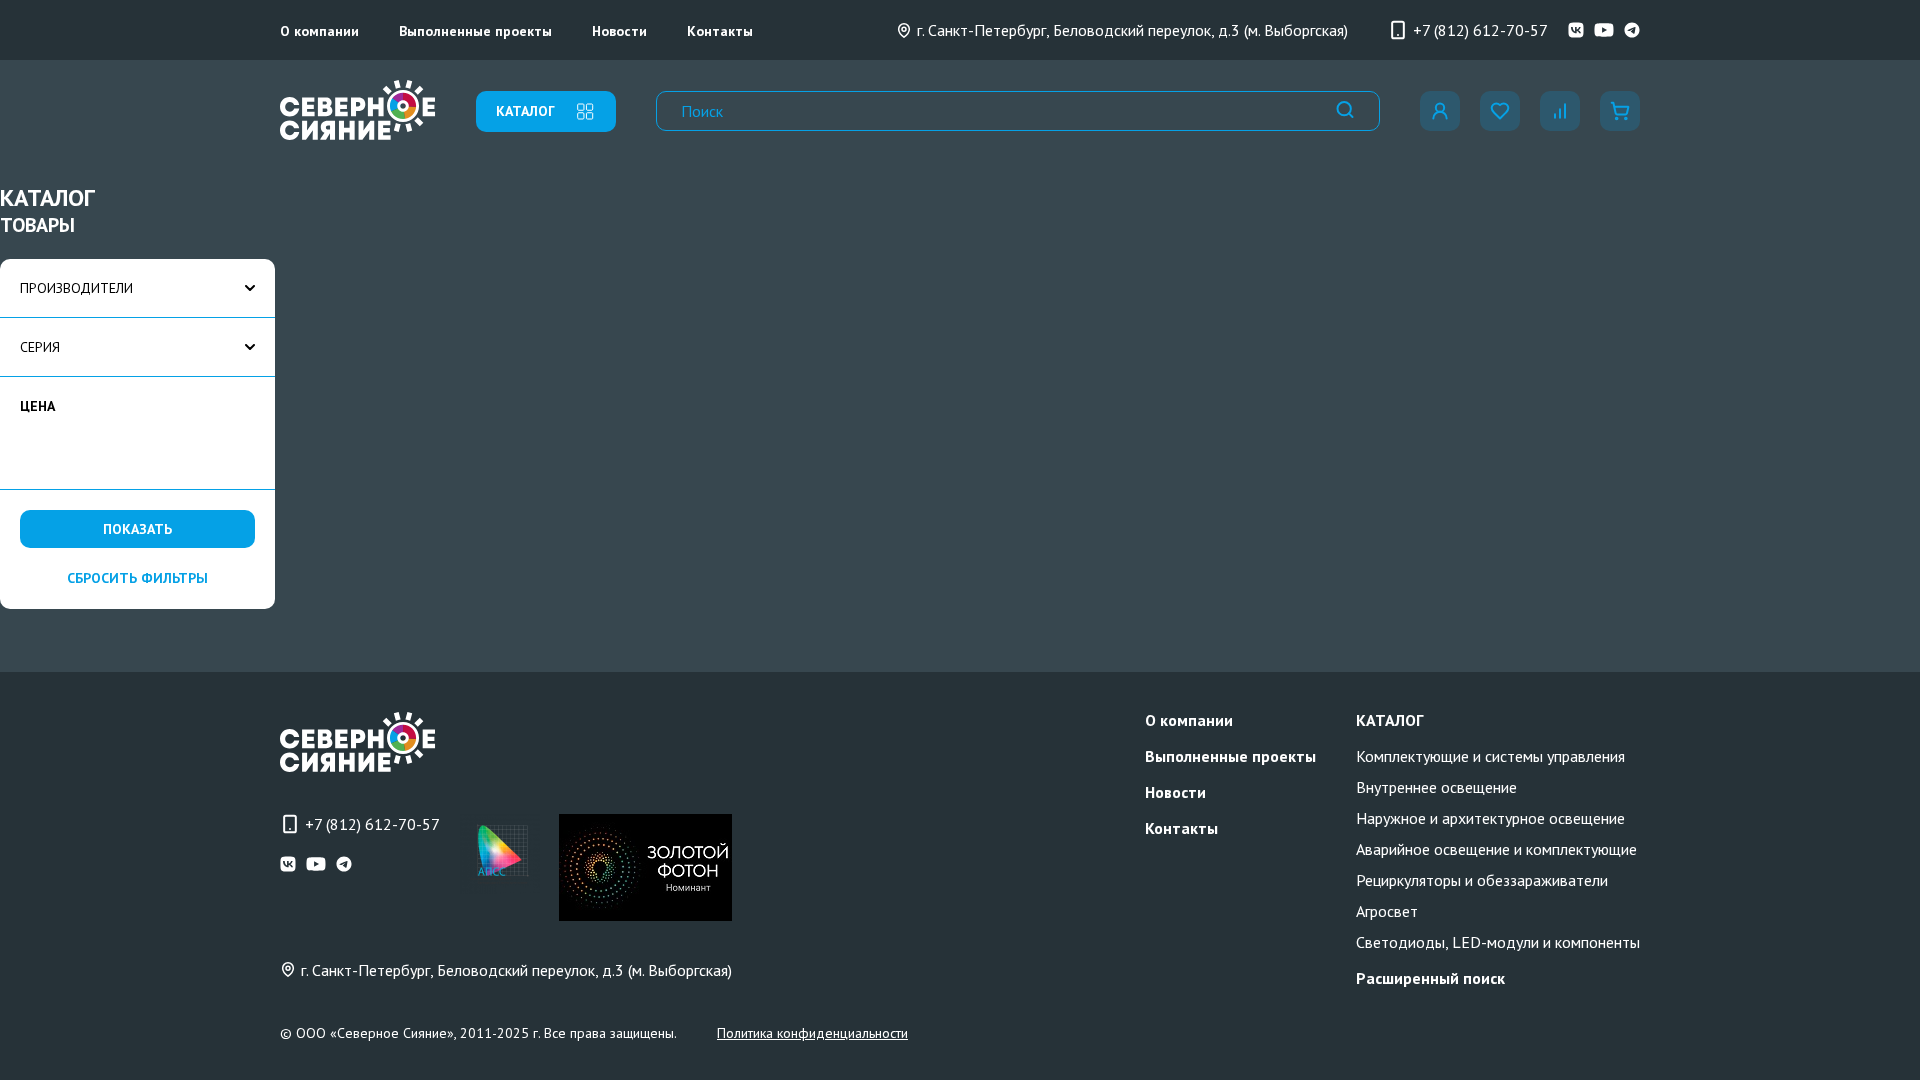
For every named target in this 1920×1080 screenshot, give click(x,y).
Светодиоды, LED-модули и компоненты (1498, 942)
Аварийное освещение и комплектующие (1496, 849)
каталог (525, 111)
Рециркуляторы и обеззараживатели (1482, 880)
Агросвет (1387, 911)
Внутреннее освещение (1436, 787)
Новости (619, 31)
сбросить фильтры (137, 578)
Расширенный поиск (1430, 978)
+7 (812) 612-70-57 (1480, 30)
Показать (137, 529)
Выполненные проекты (475, 31)
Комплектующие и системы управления (1490, 756)
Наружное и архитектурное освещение (1490, 818)
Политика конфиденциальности (812, 1033)
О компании (319, 31)
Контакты (720, 31)
